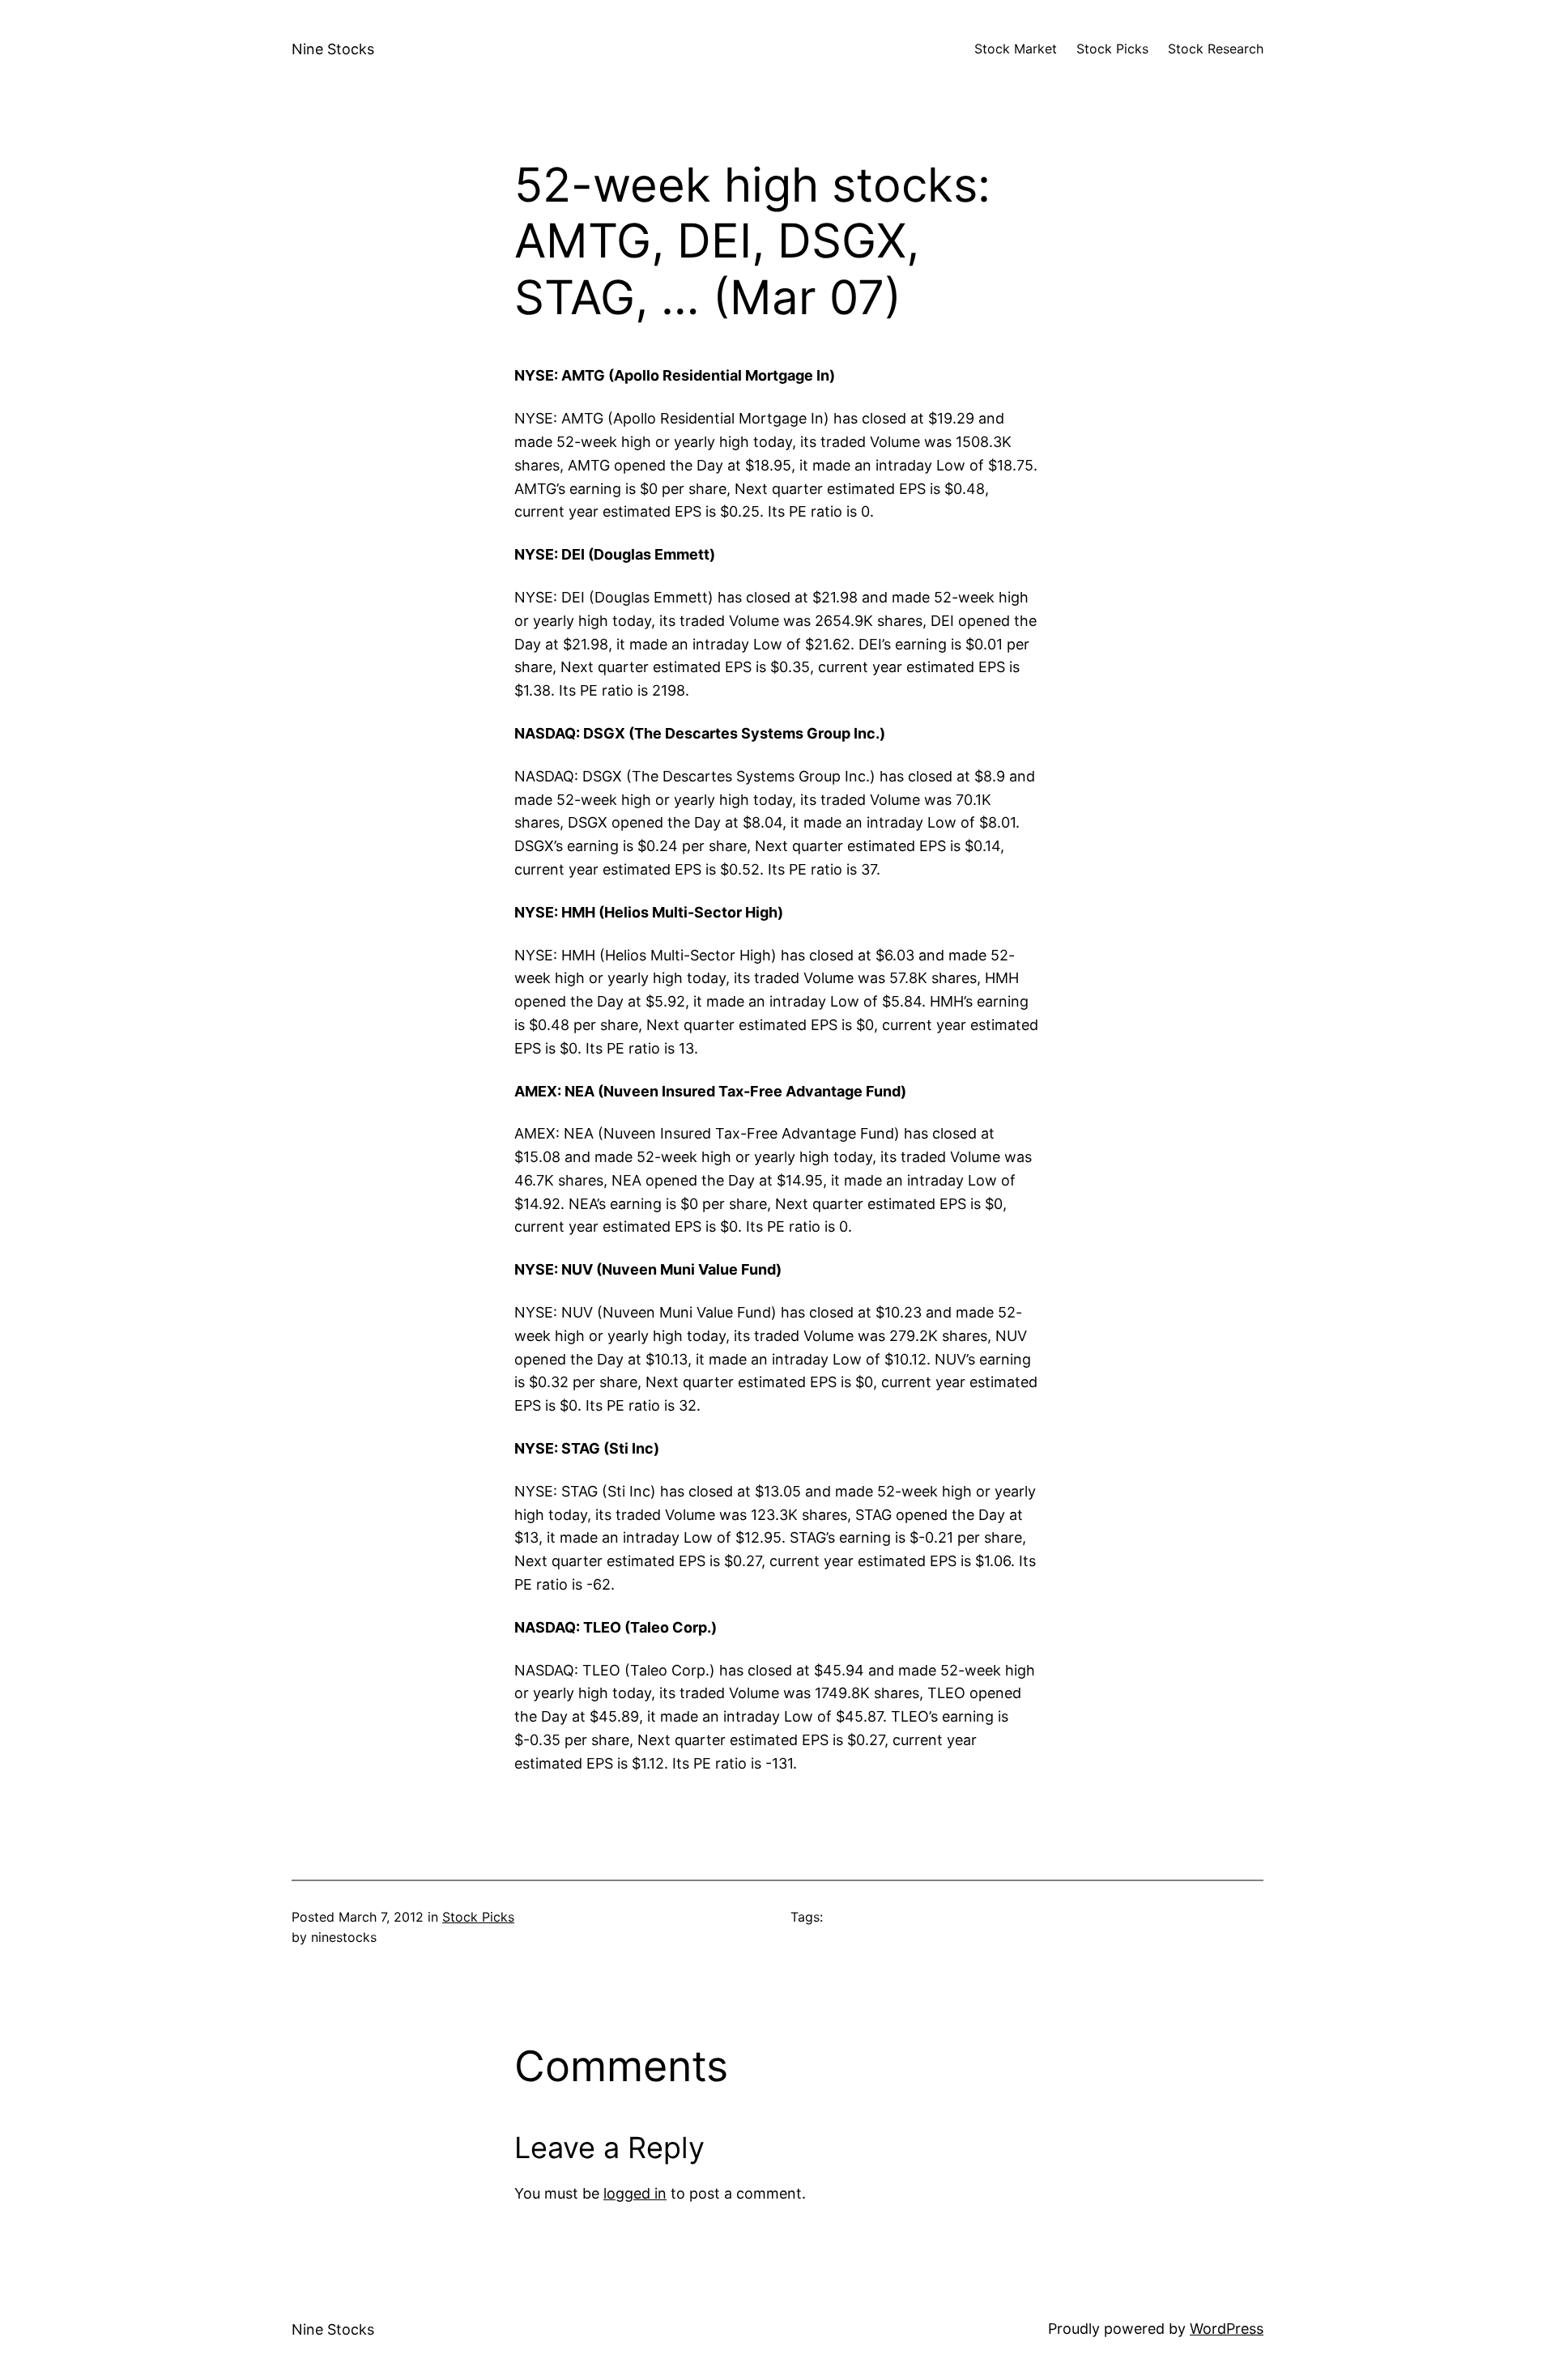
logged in (635, 2193)
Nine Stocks (333, 49)
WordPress (1227, 2329)
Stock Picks (478, 1917)
